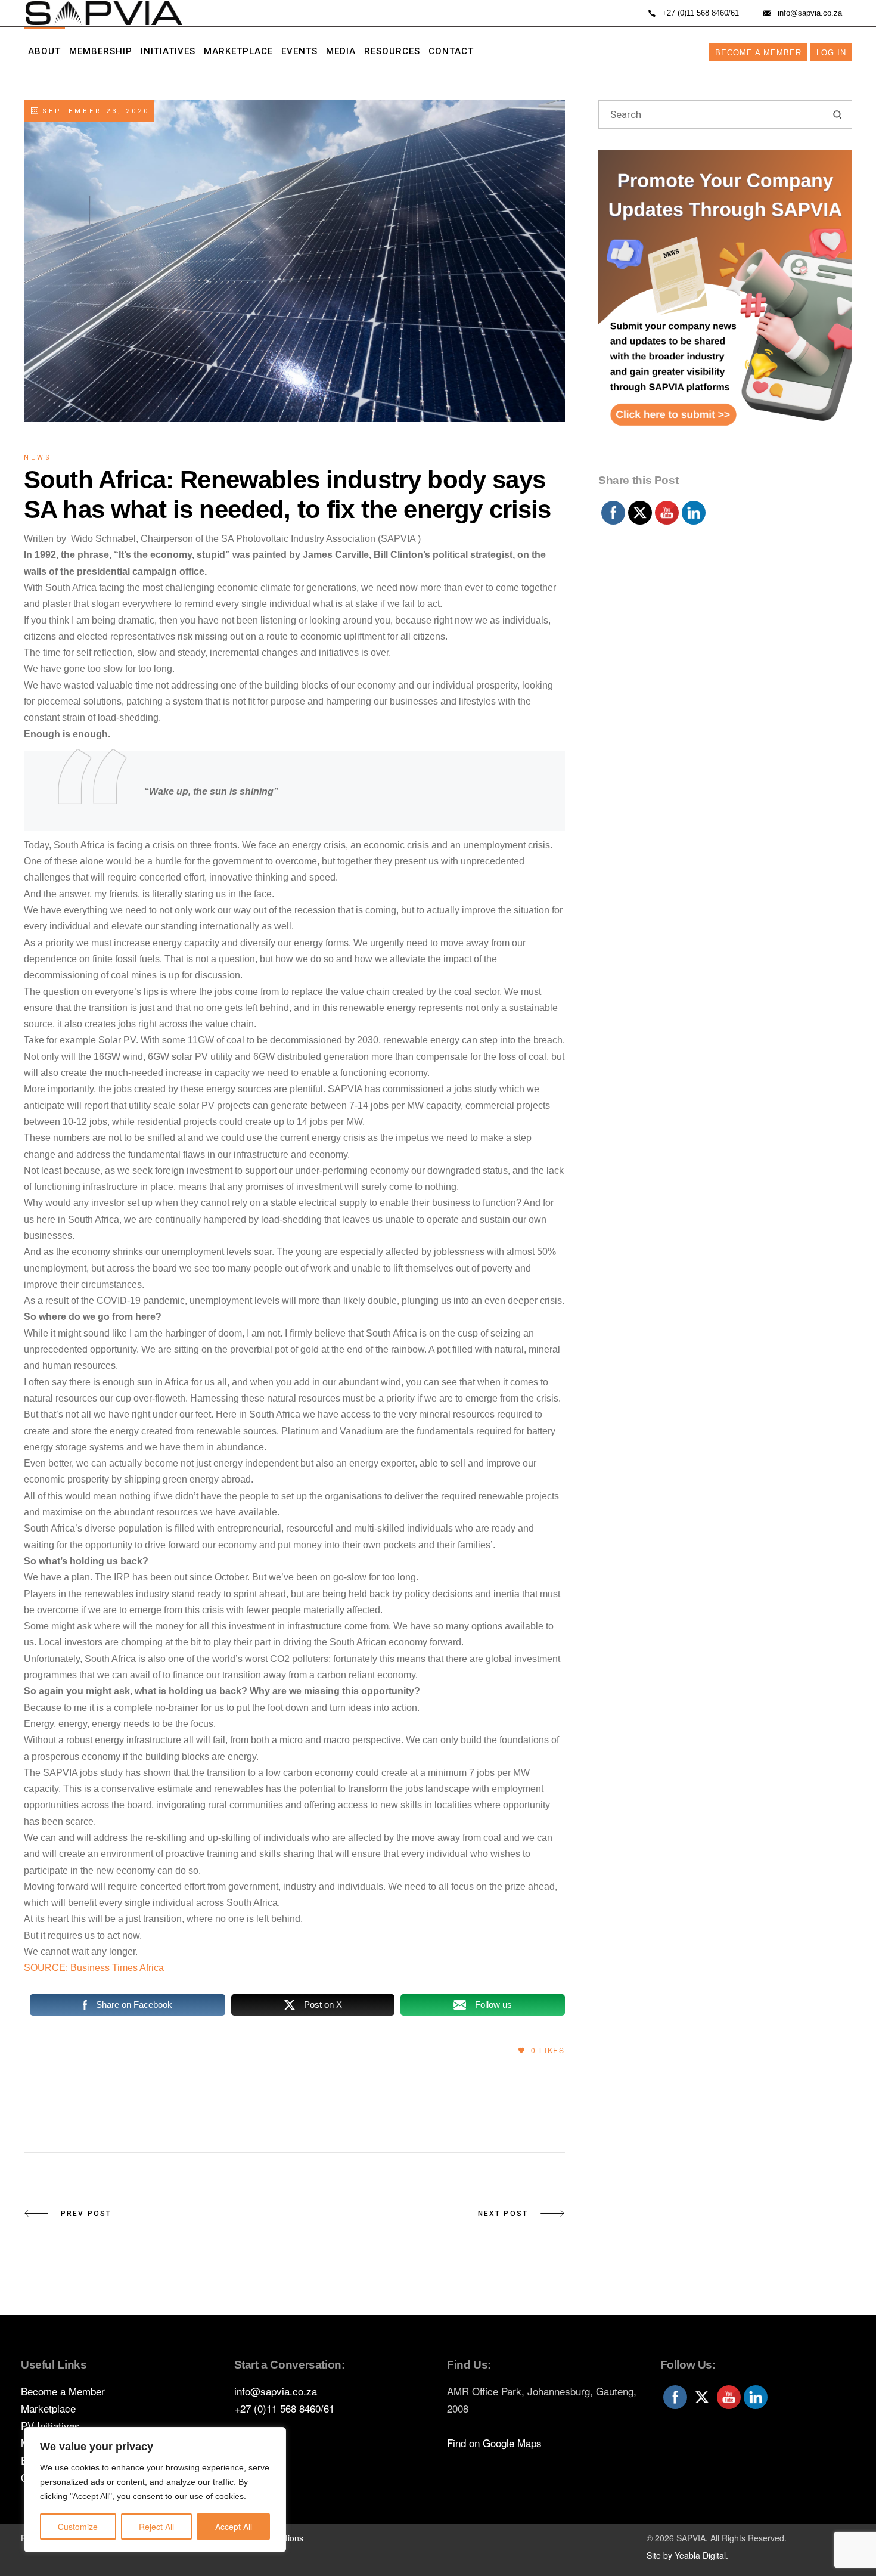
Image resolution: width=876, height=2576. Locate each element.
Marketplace (48, 2408)
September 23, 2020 (94, 111)
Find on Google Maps (494, 2443)
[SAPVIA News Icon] (725, 309)
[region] (155, 2490)
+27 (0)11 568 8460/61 (284, 2408)
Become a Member (758, 53)
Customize (78, 2527)
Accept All (234, 2527)
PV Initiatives (50, 2425)
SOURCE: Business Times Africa (94, 1968)
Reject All (156, 2527)
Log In (831, 53)
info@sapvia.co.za (276, 2391)
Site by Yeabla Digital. (687, 2555)
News (38, 458)
